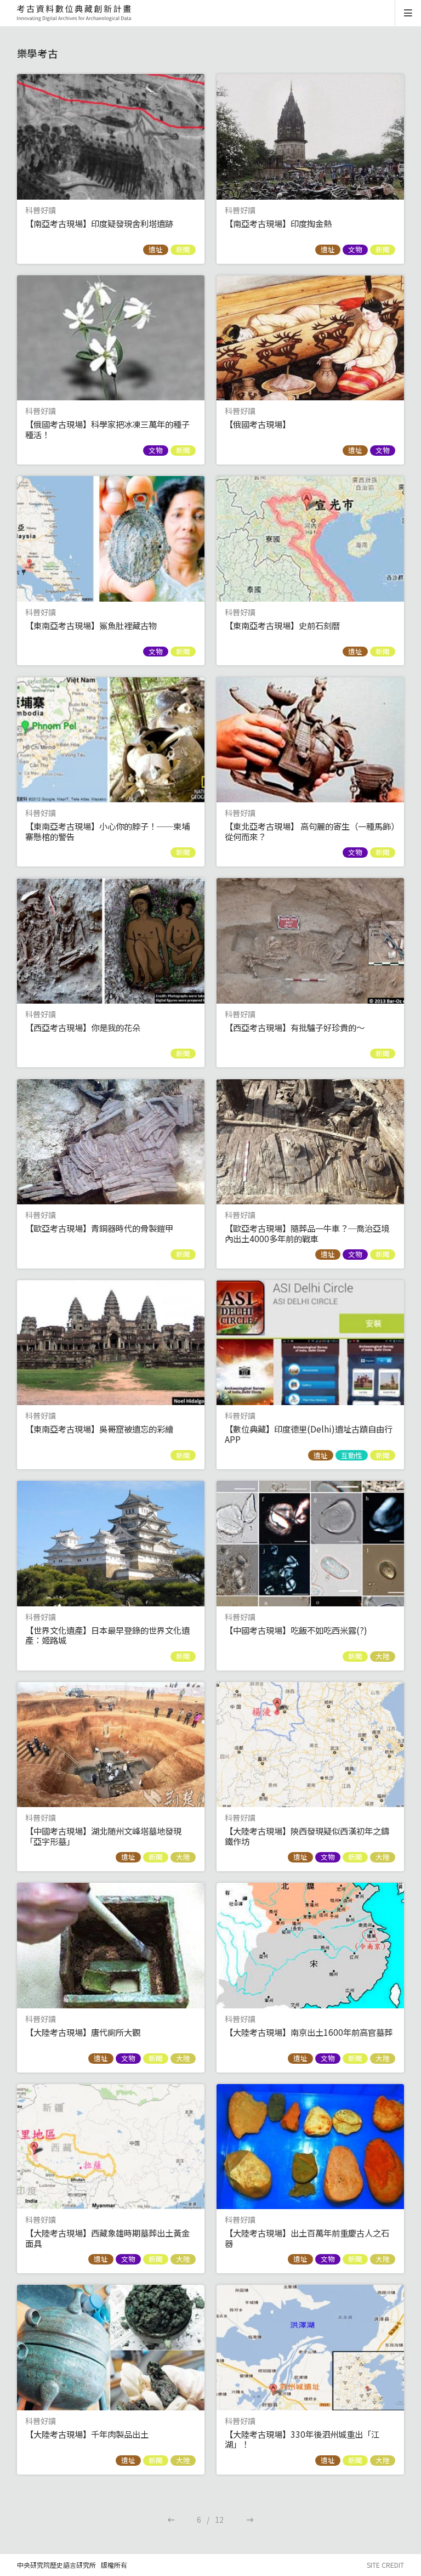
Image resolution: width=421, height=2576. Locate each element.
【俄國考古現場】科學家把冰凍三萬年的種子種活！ (107, 429)
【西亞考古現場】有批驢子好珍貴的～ (295, 1027)
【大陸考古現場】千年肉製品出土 (87, 2434)
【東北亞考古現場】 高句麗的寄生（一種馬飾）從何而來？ (310, 831)
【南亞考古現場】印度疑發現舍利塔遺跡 (99, 223)
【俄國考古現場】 (258, 424)
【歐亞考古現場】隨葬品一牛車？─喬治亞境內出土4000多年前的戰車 (307, 1233)
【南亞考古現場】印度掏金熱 (278, 223)
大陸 (383, 1656)
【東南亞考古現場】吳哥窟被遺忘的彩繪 (99, 1429)
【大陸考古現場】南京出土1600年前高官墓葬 (309, 2032)
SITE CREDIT (385, 2565)
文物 (355, 250)
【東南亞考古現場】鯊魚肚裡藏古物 (91, 625)
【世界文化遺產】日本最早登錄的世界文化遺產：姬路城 (107, 1635)
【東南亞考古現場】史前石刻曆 (282, 625)
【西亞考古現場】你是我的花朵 (83, 1027)
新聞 (183, 250)
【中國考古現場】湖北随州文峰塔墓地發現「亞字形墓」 (103, 1836)
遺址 (156, 250)
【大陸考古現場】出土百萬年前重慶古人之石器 (307, 2238)
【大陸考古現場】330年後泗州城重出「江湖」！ (302, 2439)
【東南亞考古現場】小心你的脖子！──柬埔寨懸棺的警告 (107, 831)
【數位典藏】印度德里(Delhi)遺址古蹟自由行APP (309, 1434)
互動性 (352, 1455)
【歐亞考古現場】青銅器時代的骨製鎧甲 (99, 1228)
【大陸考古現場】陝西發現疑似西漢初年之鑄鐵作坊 (307, 1836)
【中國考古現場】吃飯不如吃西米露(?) (296, 1630)
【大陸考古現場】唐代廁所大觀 (83, 2032)
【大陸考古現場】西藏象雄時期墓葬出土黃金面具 (107, 2238)
